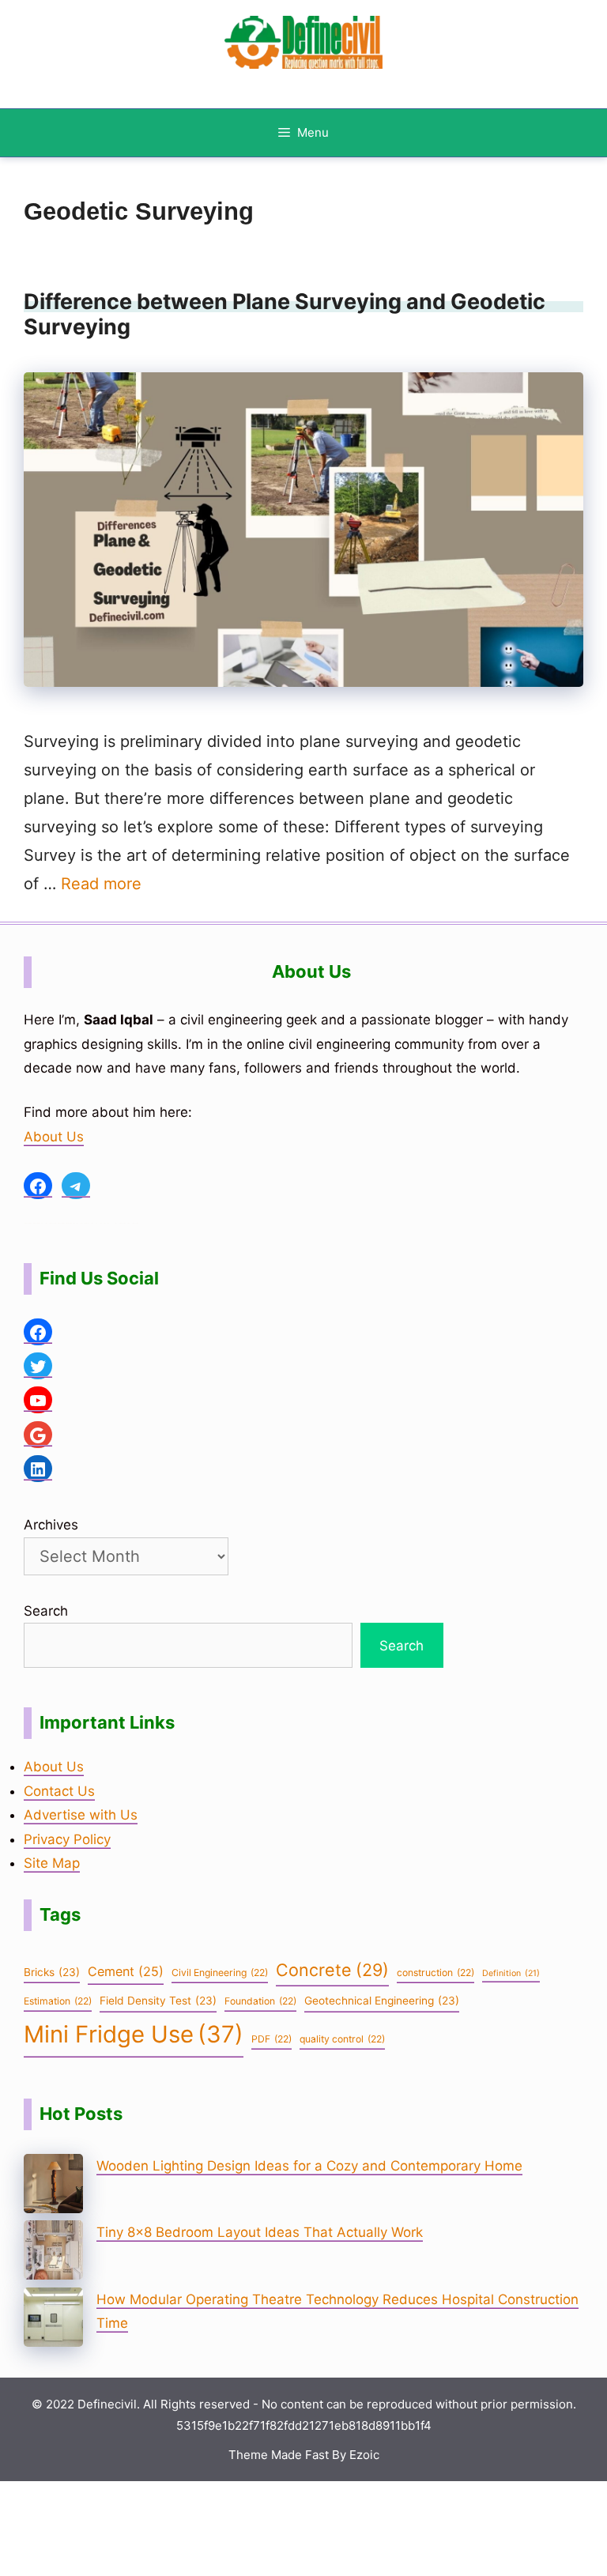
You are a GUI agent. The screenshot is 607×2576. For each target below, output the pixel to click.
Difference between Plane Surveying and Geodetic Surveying (285, 314)
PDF (271, 2039)
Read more (101, 884)
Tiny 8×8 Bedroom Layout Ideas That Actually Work (260, 2232)
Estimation (58, 2001)
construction (435, 1973)
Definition (511, 1973)
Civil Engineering (220, 1973)
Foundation (260, 2001)
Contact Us (59, 1791)
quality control (342, 2039)
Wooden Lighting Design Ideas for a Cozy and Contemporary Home (309, 2166)
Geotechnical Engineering (382, 2001)
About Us (54, 1137)
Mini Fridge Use (134, 2034)
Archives (51, 1525)
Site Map (52, 1863)
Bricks (52, 1972)
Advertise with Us (81, 1815)
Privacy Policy (67, 1839)
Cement (126, 1971)
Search (46, 1611)
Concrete (332, 1970)
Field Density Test (158, 2001)
